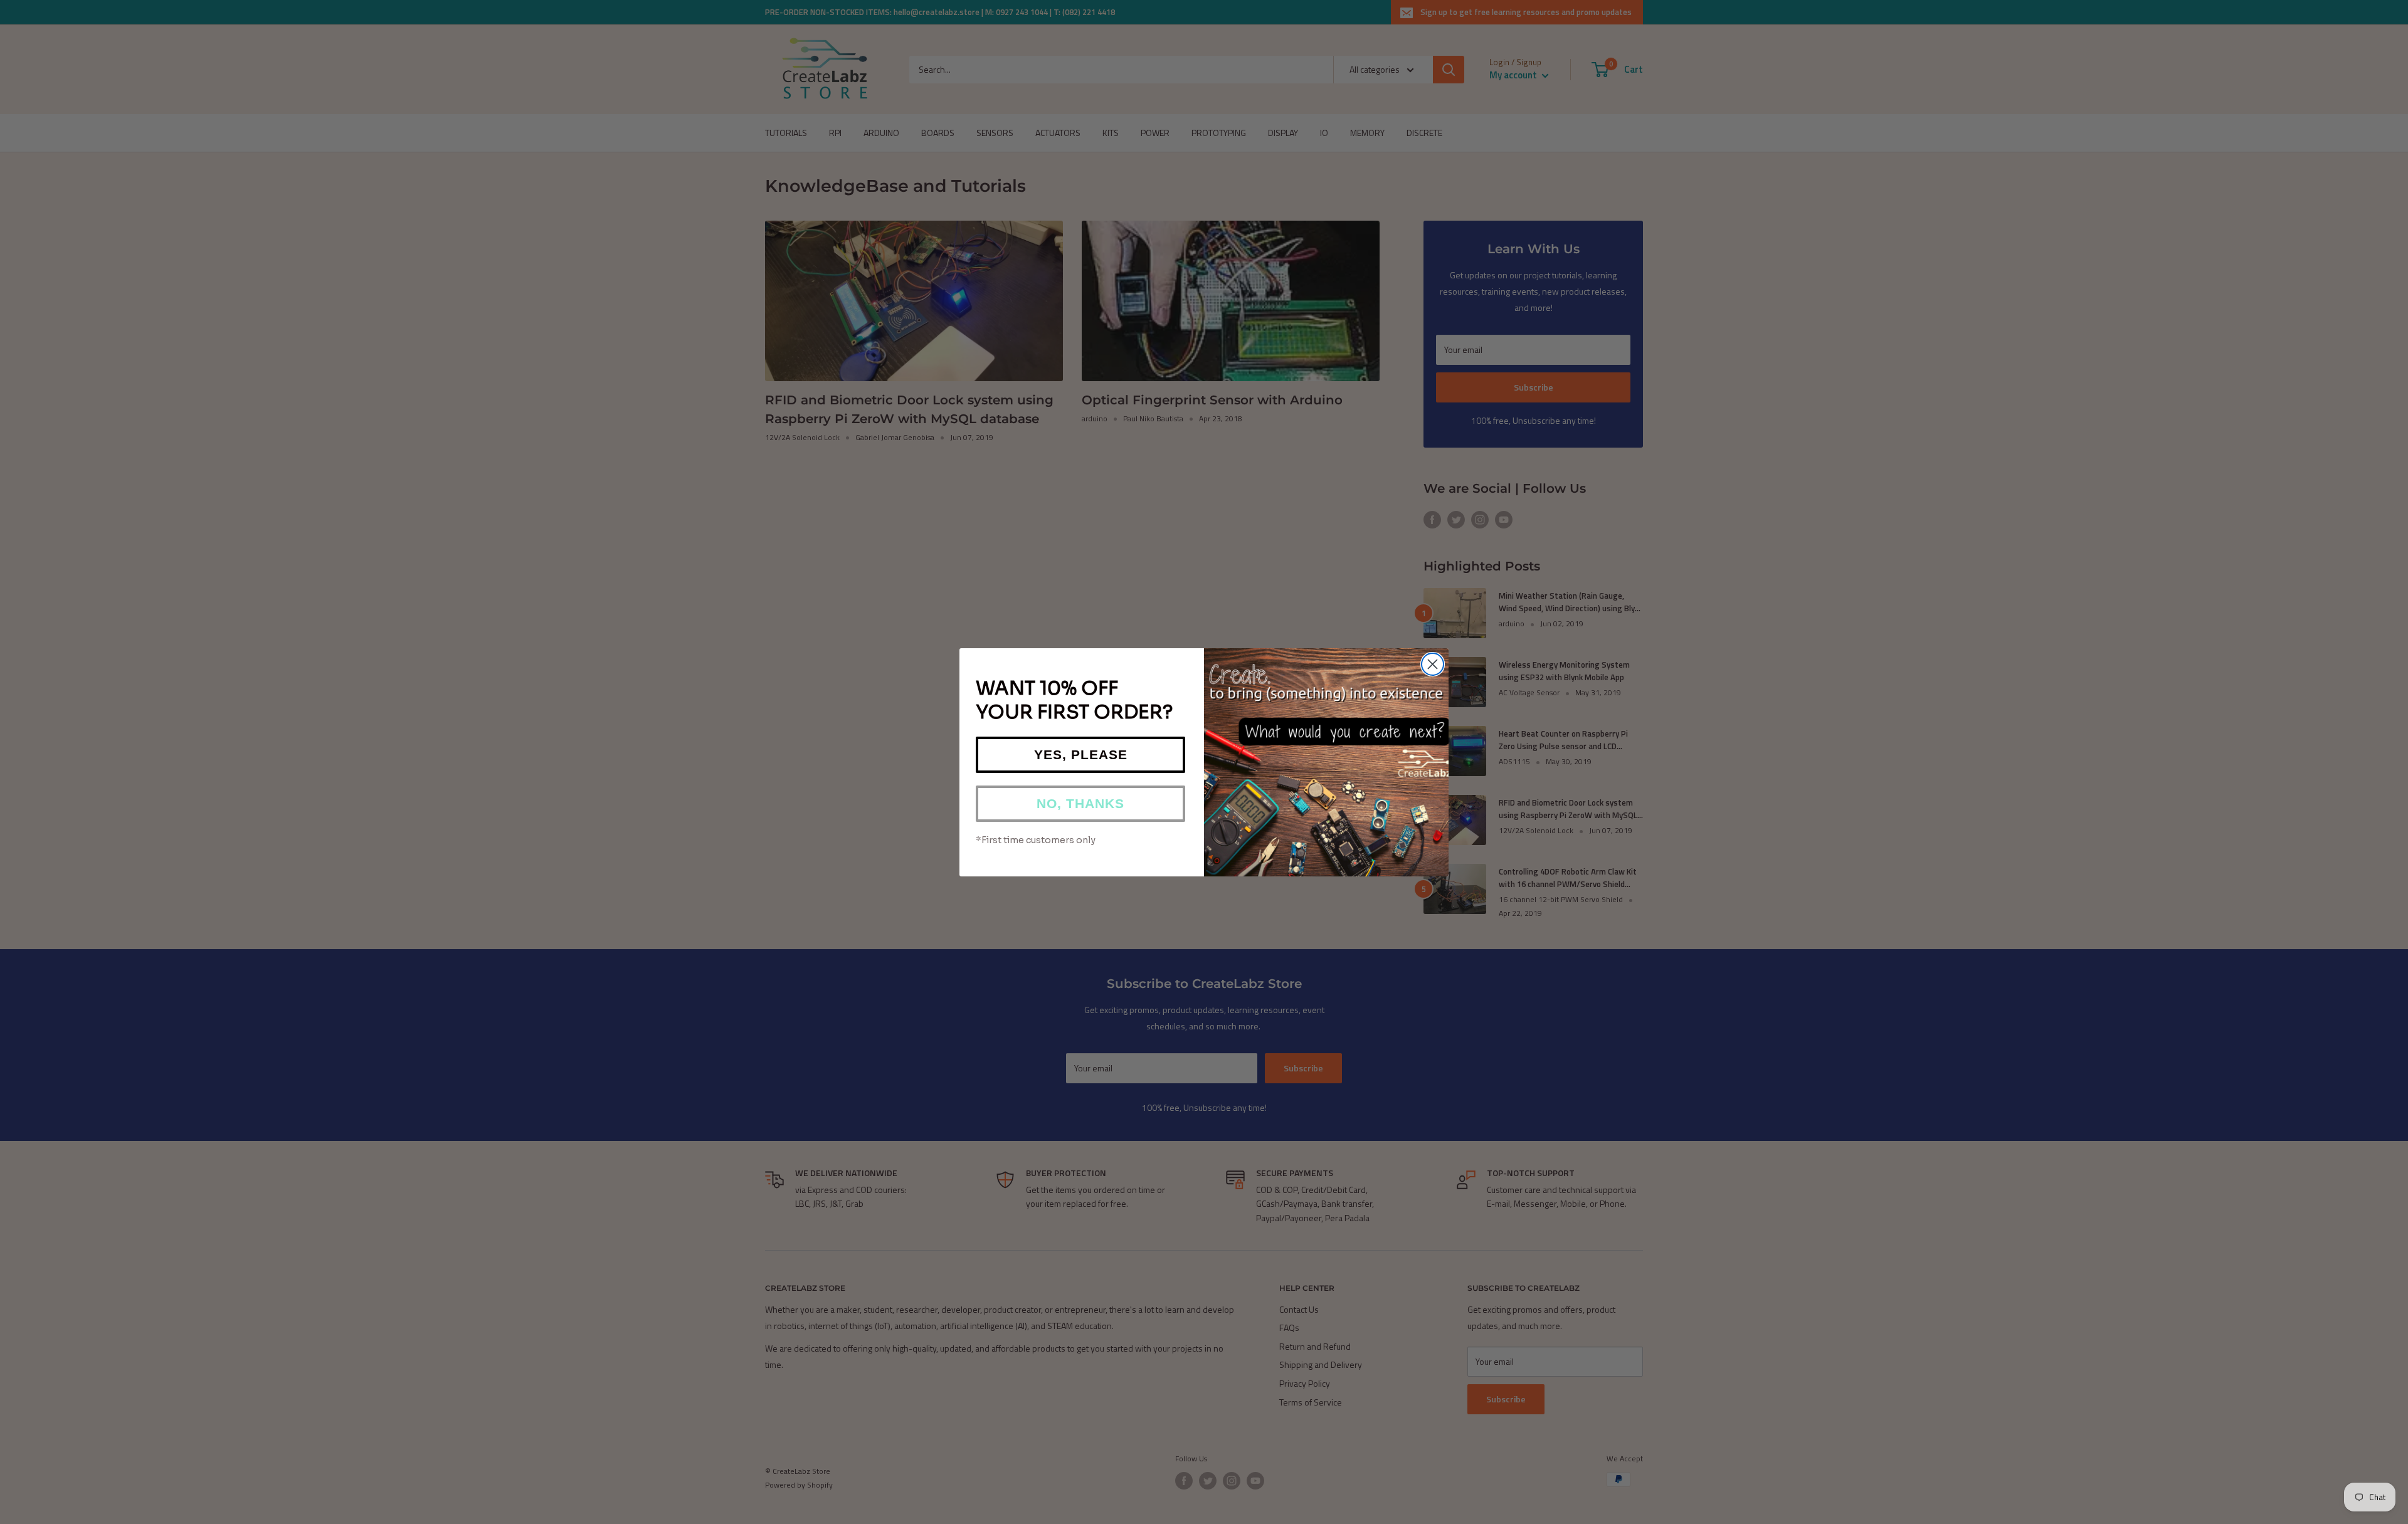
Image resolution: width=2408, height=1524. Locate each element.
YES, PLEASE (1081, 754)
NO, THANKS (1080, 803)
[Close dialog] (1433, 664)
